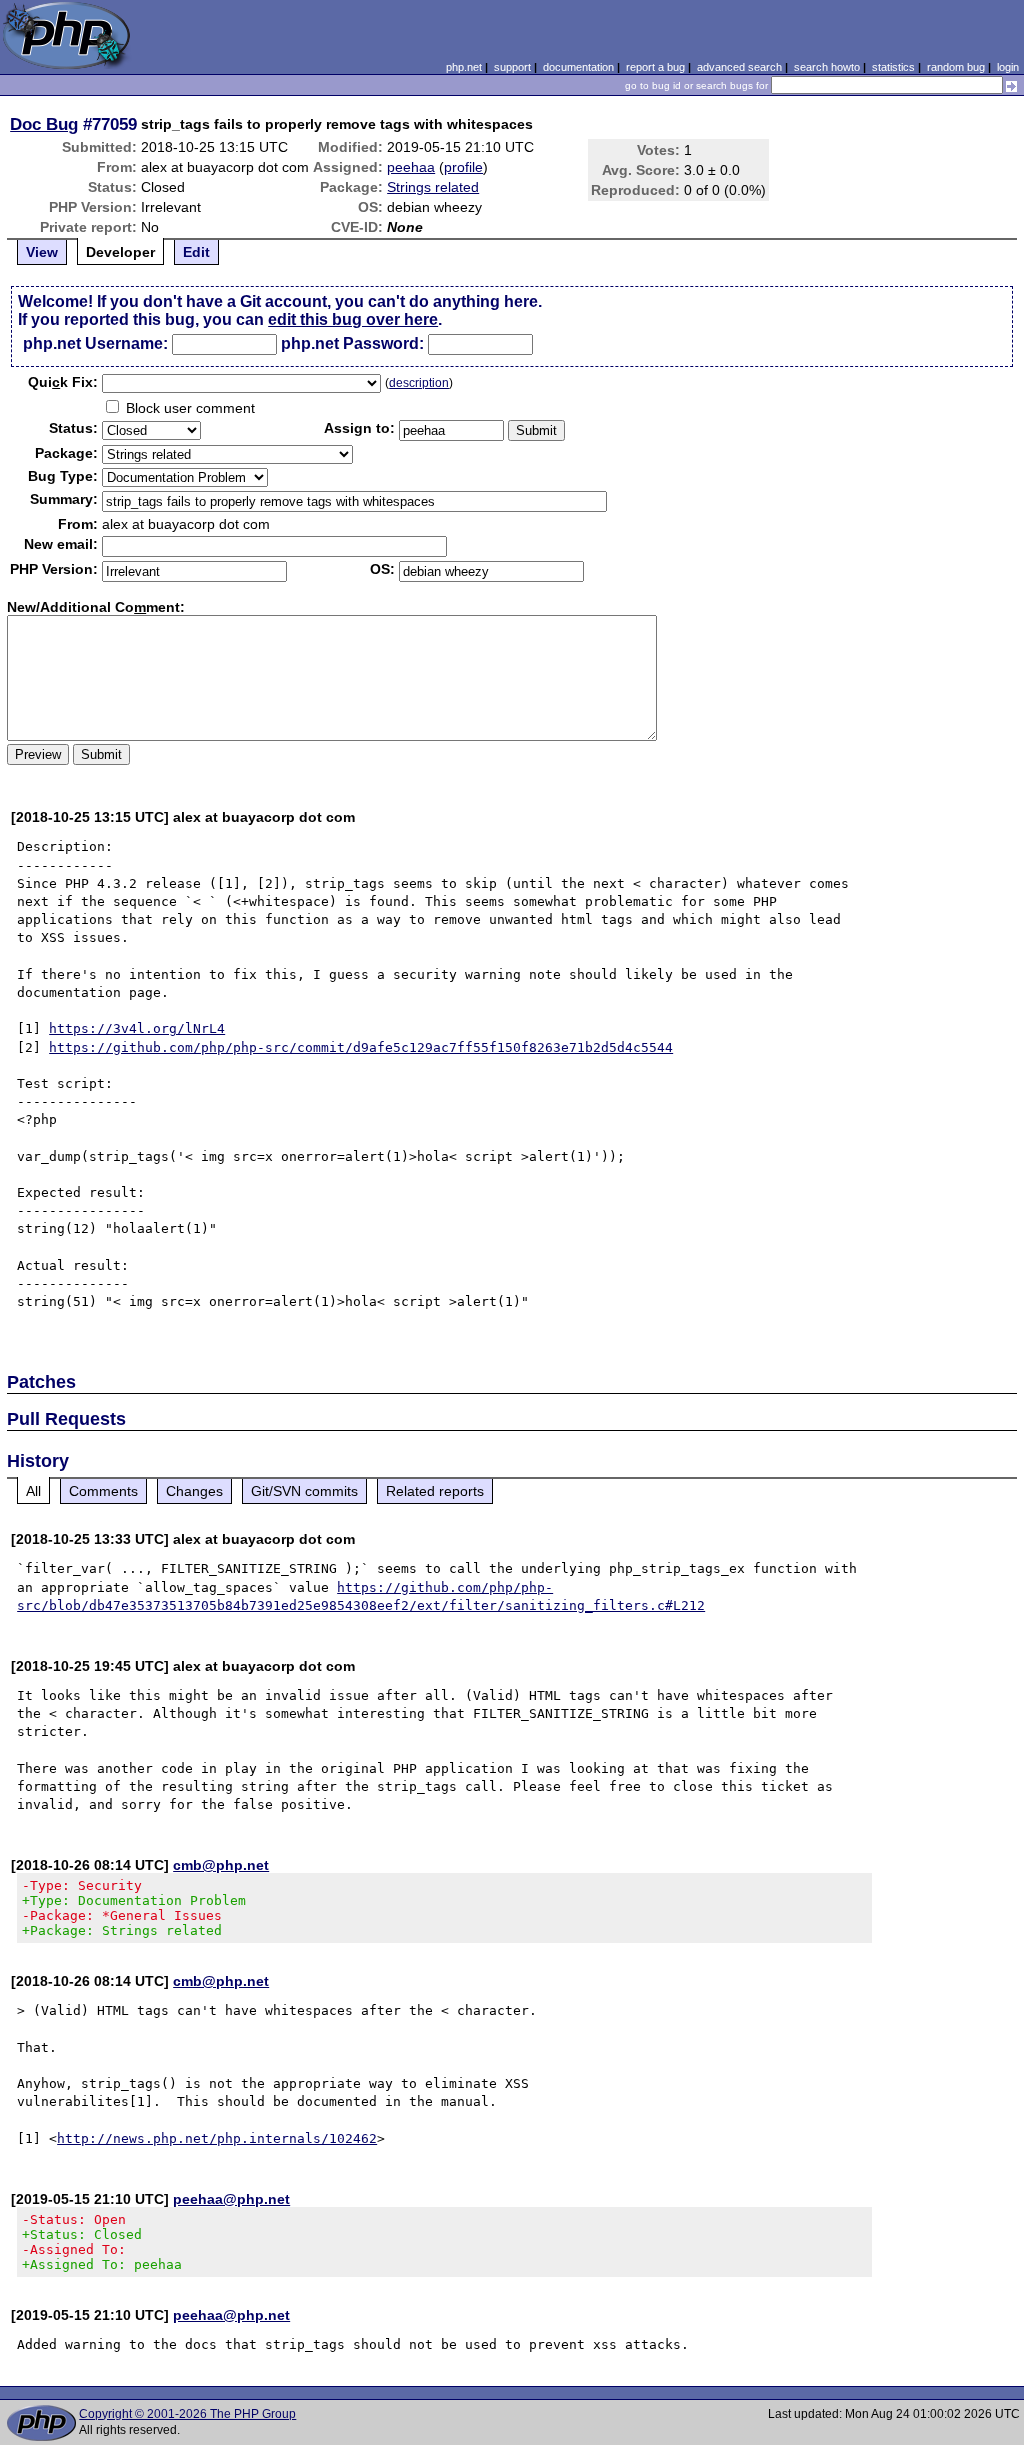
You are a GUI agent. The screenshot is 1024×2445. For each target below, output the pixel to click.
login (1008, 67)
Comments (103, 1491)
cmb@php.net (221, 1865)
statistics (893, 67)
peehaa (411, 167)
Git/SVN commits (304, 1491)
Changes (194, 1491)
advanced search (739, 67)
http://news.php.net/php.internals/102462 (217, 2138)
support (512, 67)
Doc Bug (44, 124)
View (42, 252)
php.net (464, 67)
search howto (827, 67)
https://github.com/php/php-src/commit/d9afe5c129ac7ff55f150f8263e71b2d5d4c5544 (361, 1047)
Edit (196, 252)
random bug (956, 67)
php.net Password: (352, 343)
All (33, 1491)
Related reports (435, 1491)
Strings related (433, 187)
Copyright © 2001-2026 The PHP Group (187, 2414)
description (419, 383)
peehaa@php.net (231, 2199)
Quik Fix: (63, 382)
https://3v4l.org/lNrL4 (137, 1028)
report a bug (655, 67)
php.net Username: (95, 343)
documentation (578, 67)
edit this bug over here (353, 319)
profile (463, 167)
